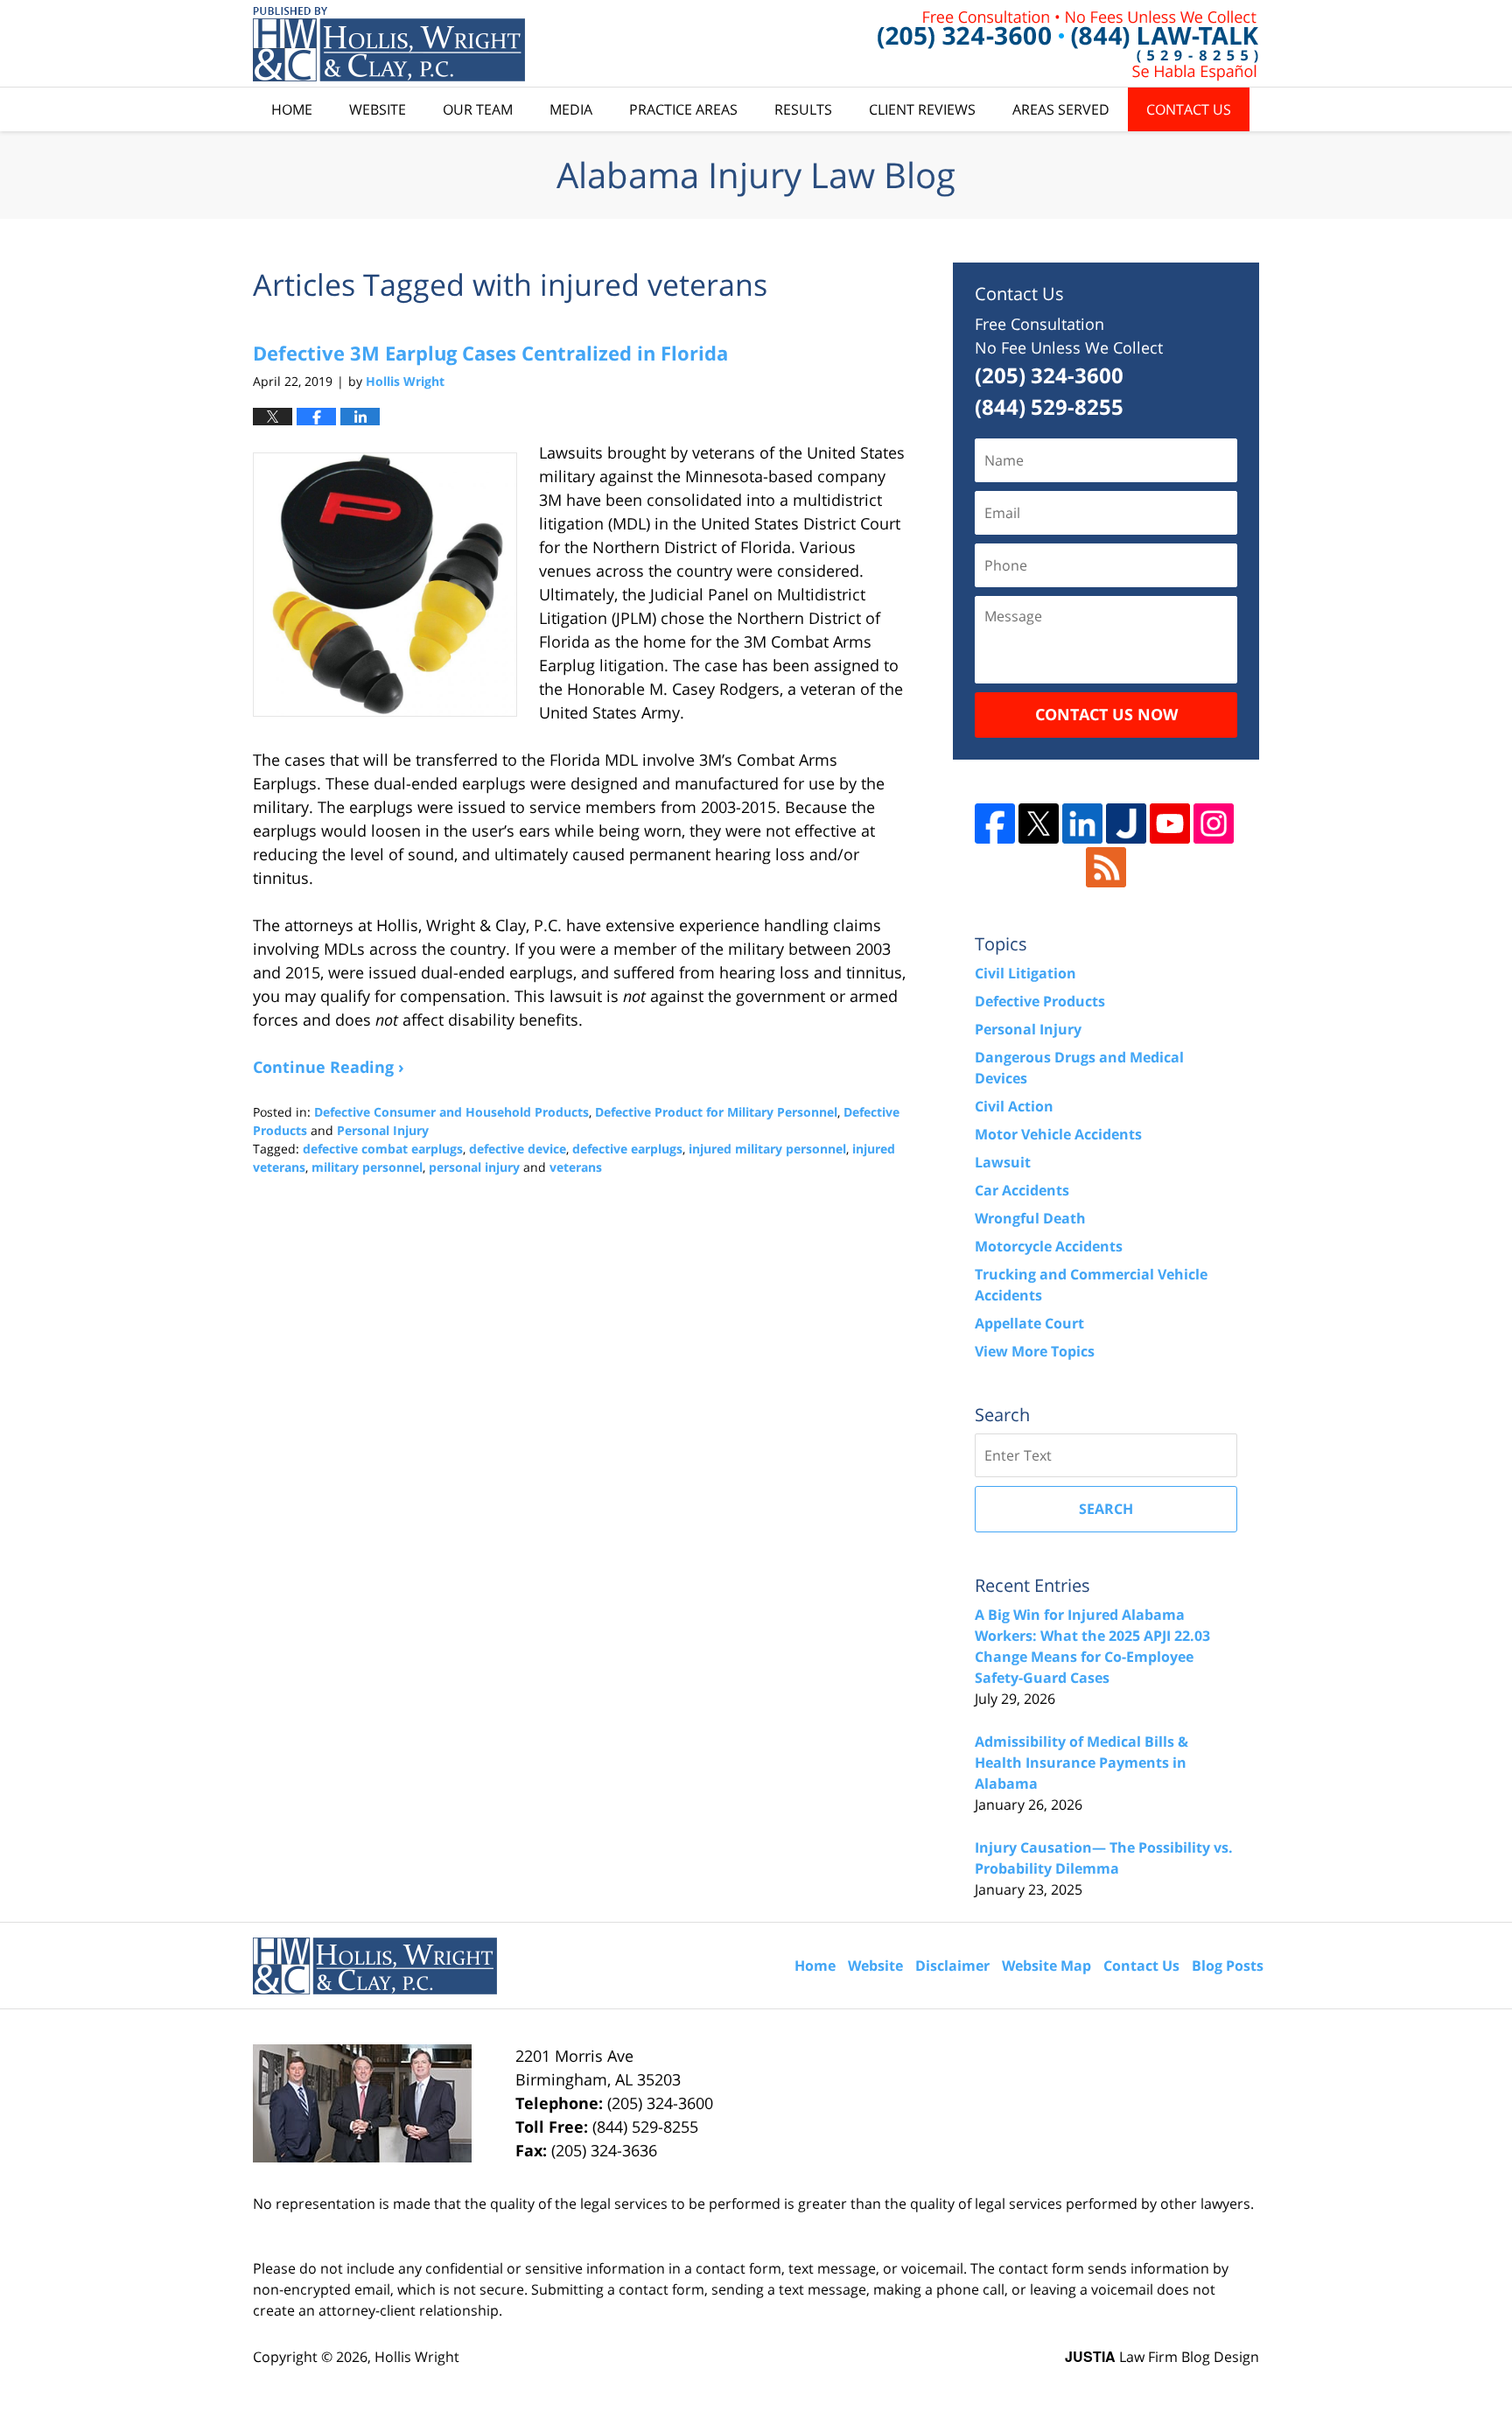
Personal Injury (383, 1130)
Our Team (478, 109)
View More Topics (1035, 1351)
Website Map (1046, 1966)
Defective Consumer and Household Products (451, 1112)
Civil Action (1014, 1106)
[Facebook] (995, 824)
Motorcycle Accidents (1049, 1246)
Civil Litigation (1025, 973)
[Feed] (1106, 867)
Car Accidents (1022, 1190)
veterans (576, 1167)
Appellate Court (1029, 1323)
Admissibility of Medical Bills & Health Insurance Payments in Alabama (1081, 1763)
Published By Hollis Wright (1068, 44)
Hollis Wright (417, 2357)
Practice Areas (683, 109)
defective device (518, 1149)
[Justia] (1126, 824)
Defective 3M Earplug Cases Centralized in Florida (490, 353)
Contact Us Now (1106, 714)
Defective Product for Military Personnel (716, 1112)
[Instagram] (1214, 824)
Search (1106, 1509)
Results (803, 109)
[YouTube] (1170, 824)
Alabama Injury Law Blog (389, 44)
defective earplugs (627, 1149)
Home (292, 109)
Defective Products (1040, 1001)
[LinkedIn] (1082, 824)
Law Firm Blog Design (1162, 2357)
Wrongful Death (1030, 1218)
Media (571, 109)
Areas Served (1061, 109)
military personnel (367, 1167)
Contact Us (1189, 109)
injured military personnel (767, 1149)
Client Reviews (922, 109)
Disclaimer (952, 1966)
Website (378, 109)
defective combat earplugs (383, 1149)
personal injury (474, 1167)
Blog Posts (1228, 1966)
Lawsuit (1003, 1162)
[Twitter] (1039, 824)
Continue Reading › (329, 1067)
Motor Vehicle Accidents (1058, 1134)
